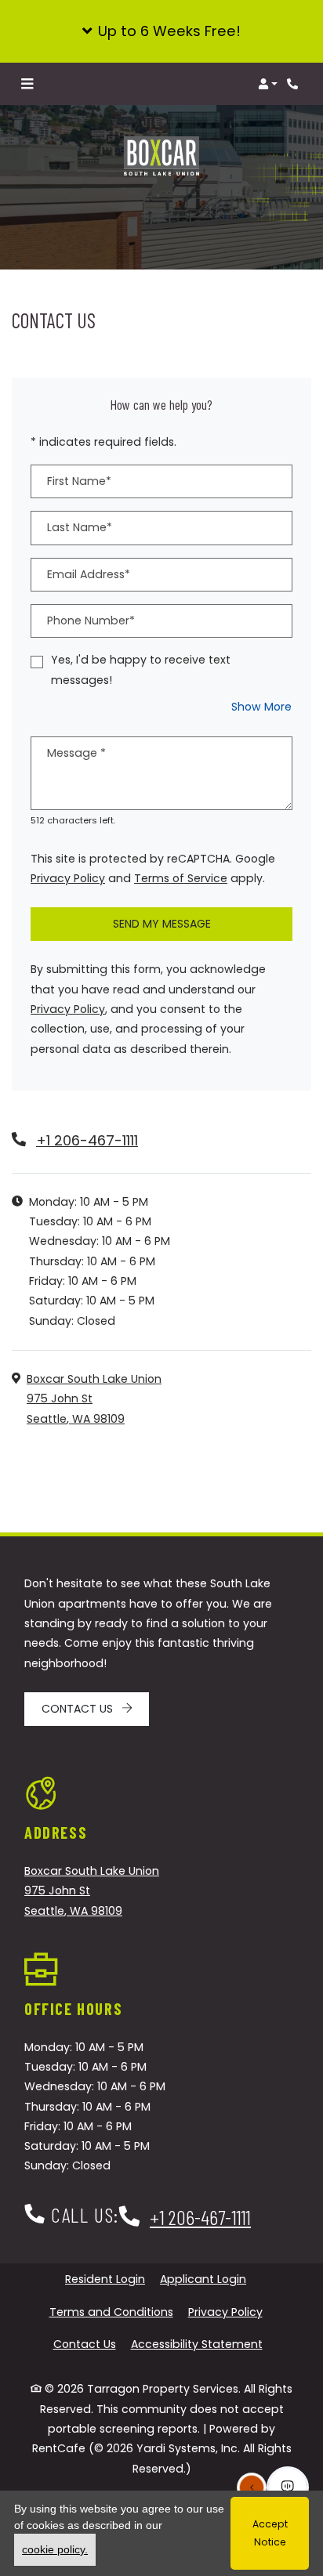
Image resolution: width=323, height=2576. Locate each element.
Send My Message (162, 924)
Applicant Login (203, 2279)
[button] (161, 31)
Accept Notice (270, 2533)
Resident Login (105, 2279)
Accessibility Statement (197, 2344)
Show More (262, 706)
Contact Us (79, 1709)
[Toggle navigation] (27, 84)
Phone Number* (91, 620)
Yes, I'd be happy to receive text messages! (141, 669)
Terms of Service (181, 878)
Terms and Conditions (111, 2312)
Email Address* (89, 574)
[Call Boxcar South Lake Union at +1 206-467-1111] (295, 84)
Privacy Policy (68, 878)
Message (76, 753)
